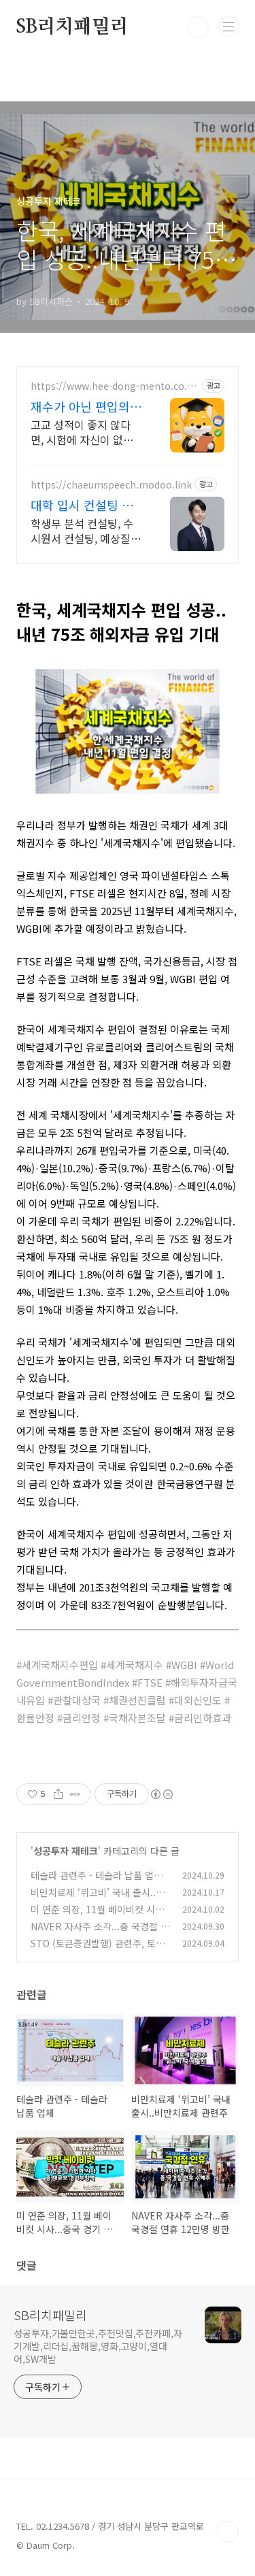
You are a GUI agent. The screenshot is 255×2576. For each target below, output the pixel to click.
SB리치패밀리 (72, 27)
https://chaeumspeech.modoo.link (111, 485)
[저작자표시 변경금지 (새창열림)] (161, 1794)
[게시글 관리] (75, 1794)
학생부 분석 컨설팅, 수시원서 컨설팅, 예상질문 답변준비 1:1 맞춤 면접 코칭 (86, 530)
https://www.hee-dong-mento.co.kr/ (112, 386)
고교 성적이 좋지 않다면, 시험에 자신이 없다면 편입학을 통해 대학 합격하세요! (82, 432)
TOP (228, 2532)
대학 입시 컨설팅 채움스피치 (82, 505)
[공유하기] (58, 1794)
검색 (198, 27)
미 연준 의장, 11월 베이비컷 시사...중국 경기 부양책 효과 (93, 1916)
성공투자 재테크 (66, 1851)
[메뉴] (228, 27)
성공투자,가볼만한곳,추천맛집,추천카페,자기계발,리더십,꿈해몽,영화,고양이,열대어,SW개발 (98, 2346)
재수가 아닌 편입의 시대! (80, 406)
